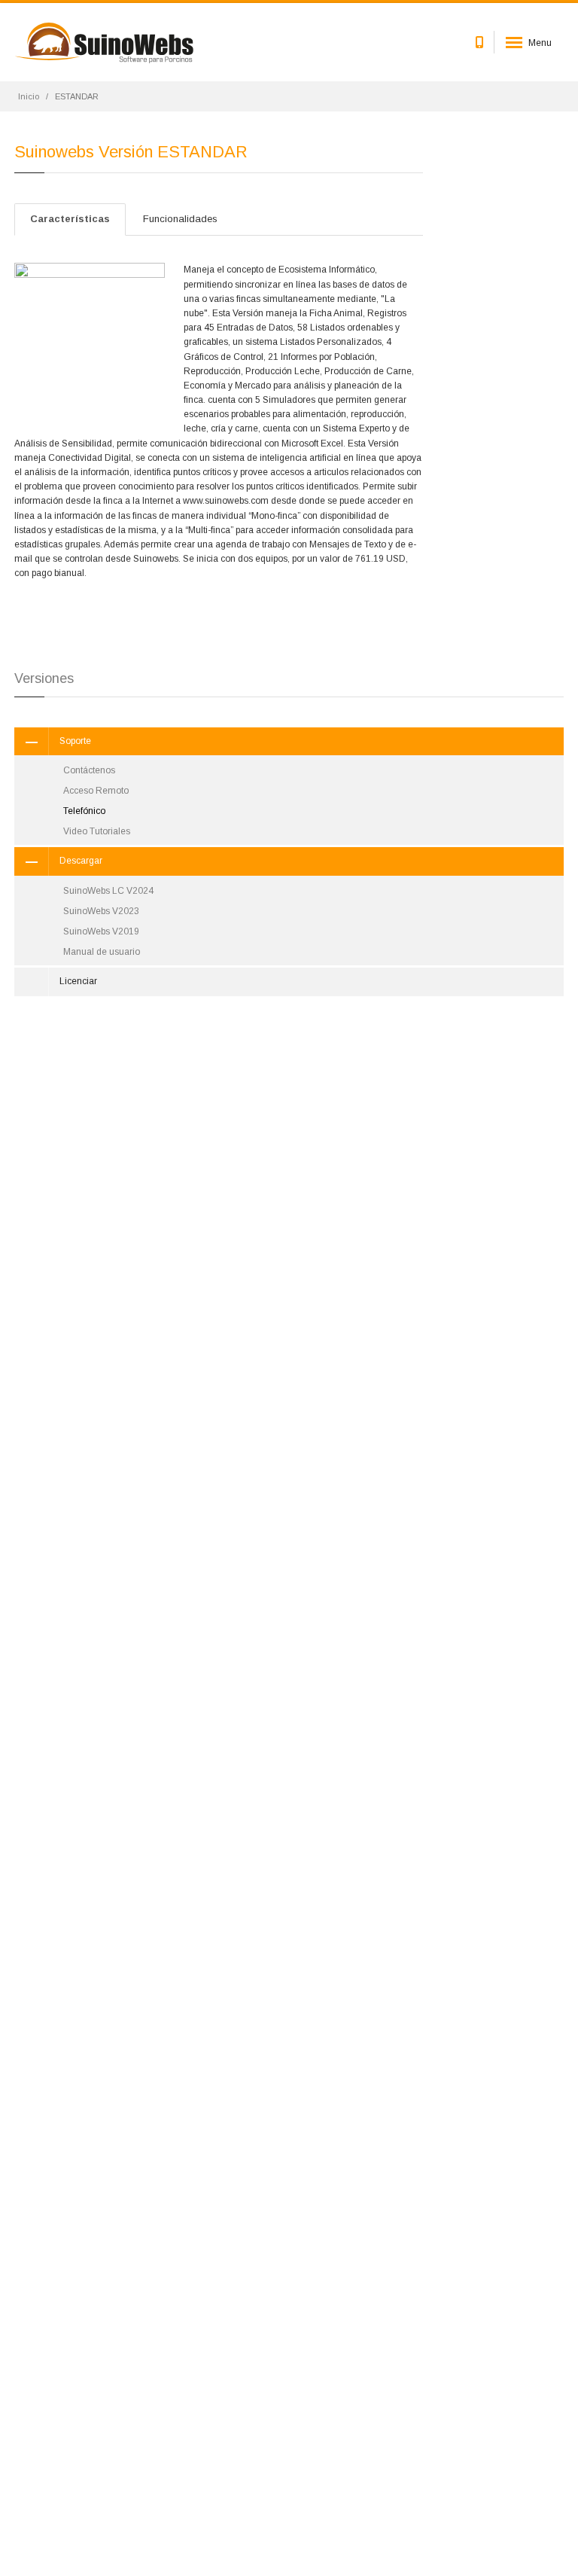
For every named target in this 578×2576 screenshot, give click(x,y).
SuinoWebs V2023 (101, 911)
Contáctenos (89, 770)
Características (70, 219)
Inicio (29, 96)
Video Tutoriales (97, 831)
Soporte (75, 741)
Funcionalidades (180, 219)
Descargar (81, 861)
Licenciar (78, 981)
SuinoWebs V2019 (101, 931)
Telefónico (84, 811)
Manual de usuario (102, 952)
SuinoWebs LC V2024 (108, 891)
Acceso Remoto (96, 791)
